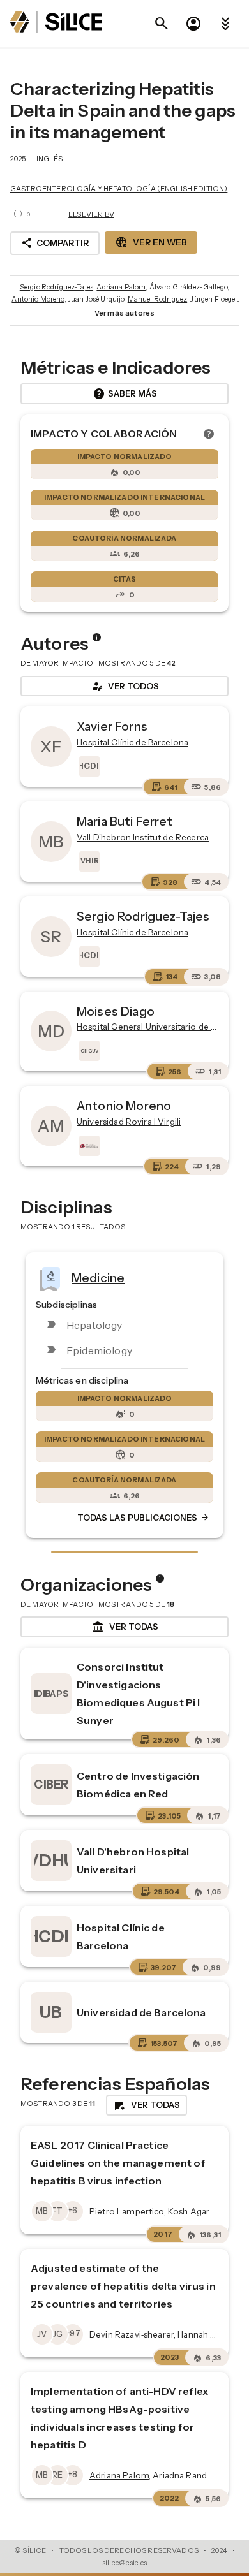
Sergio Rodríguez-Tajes (57, 287)
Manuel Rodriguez (157, 299)
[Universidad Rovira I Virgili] (88, 1146)
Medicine (98, 1277)
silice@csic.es (124, 2563)
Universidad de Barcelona (141, 2012)
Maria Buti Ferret (125, 821)
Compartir (55, 243)
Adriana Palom (121, 287)
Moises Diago (116, 1011)
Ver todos (124, 686)
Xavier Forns (112, 726)
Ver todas (125, 1627)
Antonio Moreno (38, 299)
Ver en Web (151, 242)
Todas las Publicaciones (144, 1518)
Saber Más (125, 394)
